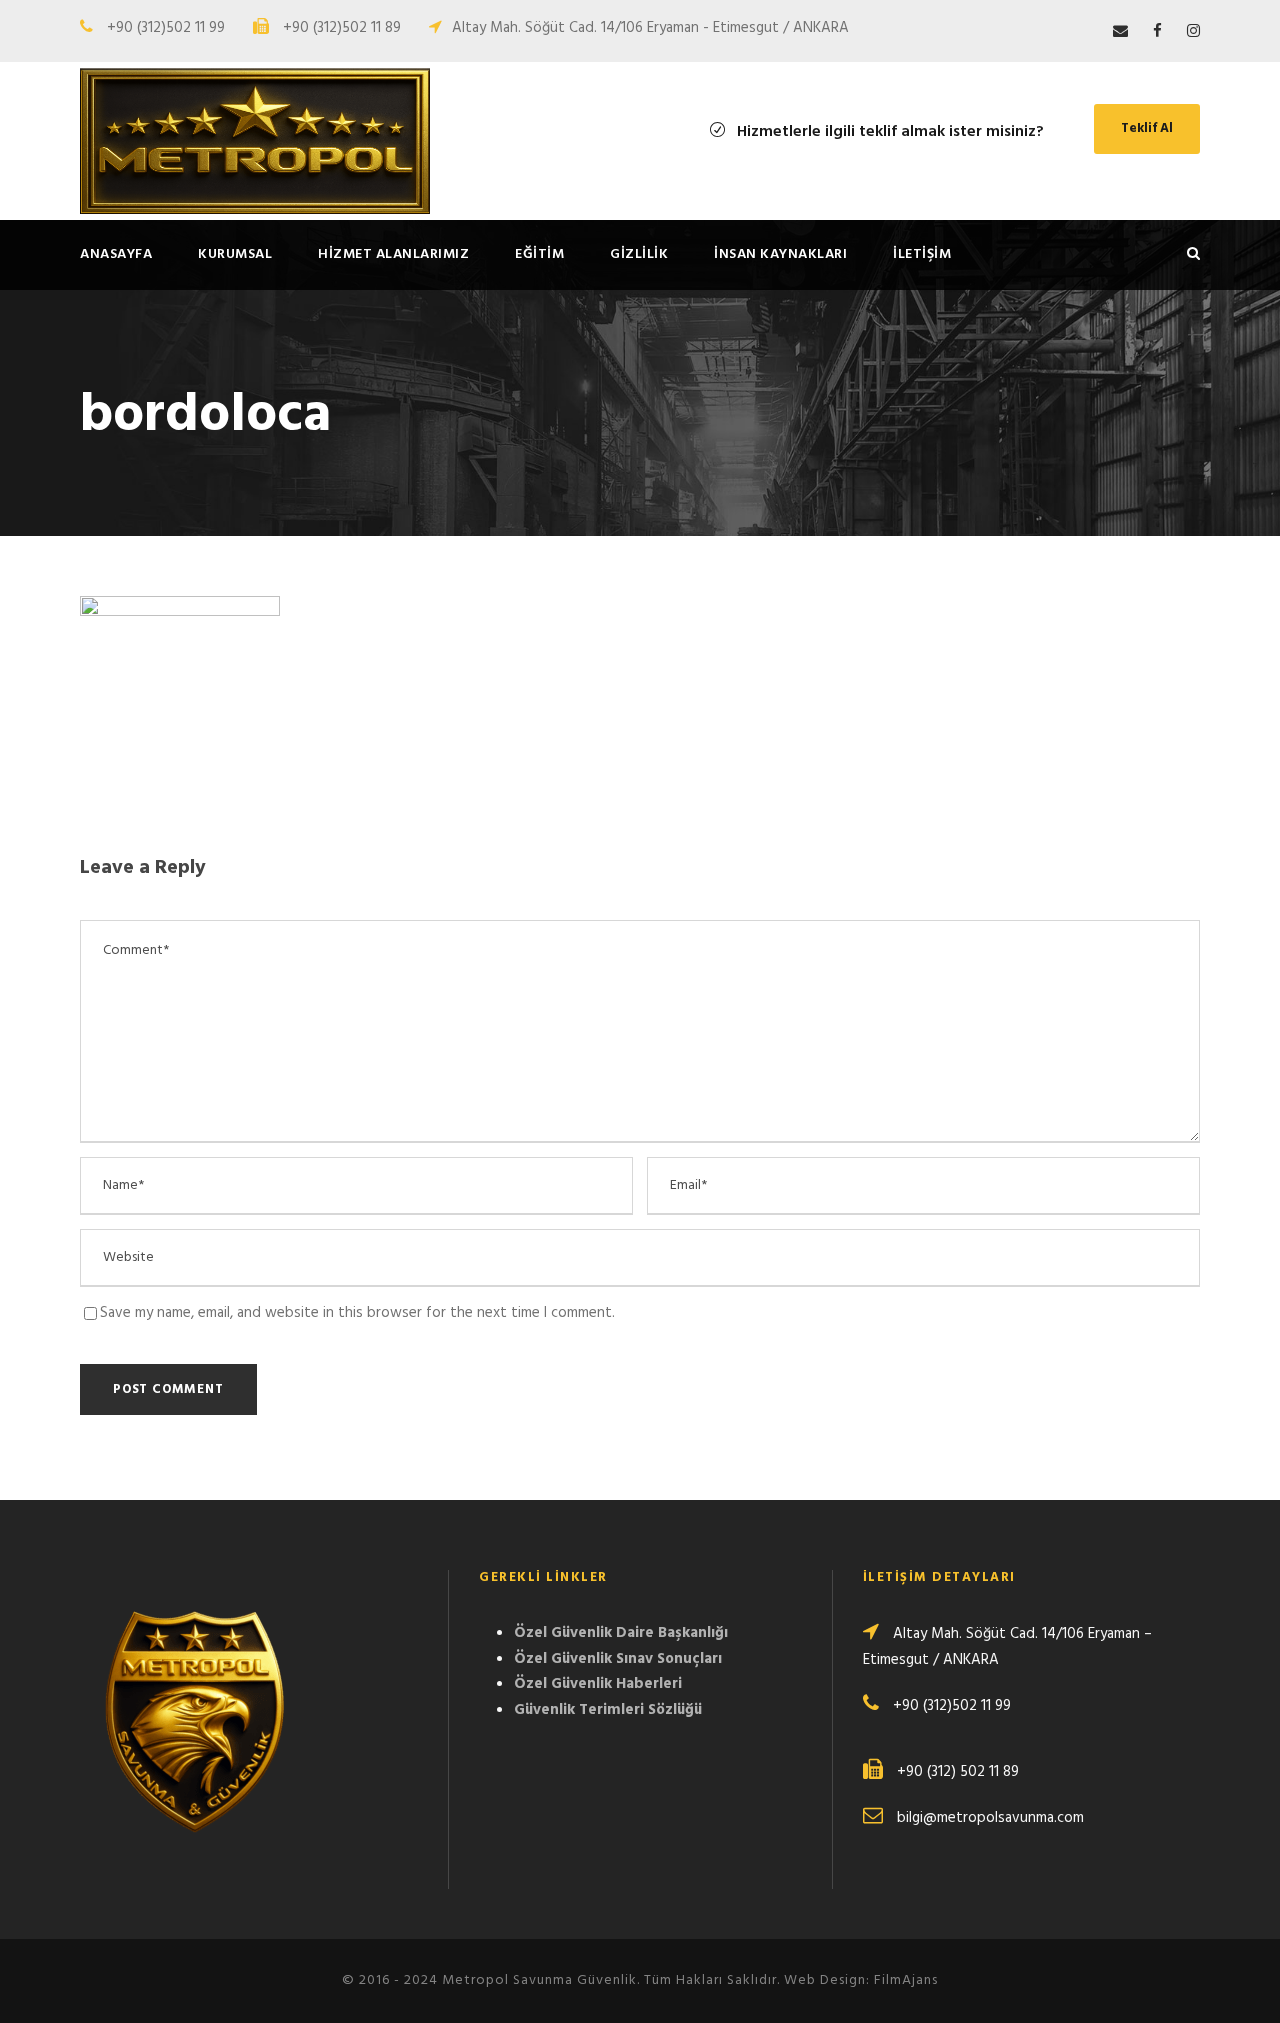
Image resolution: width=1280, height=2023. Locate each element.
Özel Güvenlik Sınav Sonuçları (618, 1659)
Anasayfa (116, 254)
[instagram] (1193, 32)
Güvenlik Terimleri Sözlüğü (608, 1710)
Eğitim (539, 254)
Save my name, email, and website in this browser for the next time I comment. (357, 1313)
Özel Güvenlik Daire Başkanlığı (621, 1633)
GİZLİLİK (639, 254)
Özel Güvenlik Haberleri (598, 1684)
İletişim (922, 254)
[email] (1120, 32)
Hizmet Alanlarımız (393, 254)
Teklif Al (1147, 128)
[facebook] (1157, 32)
